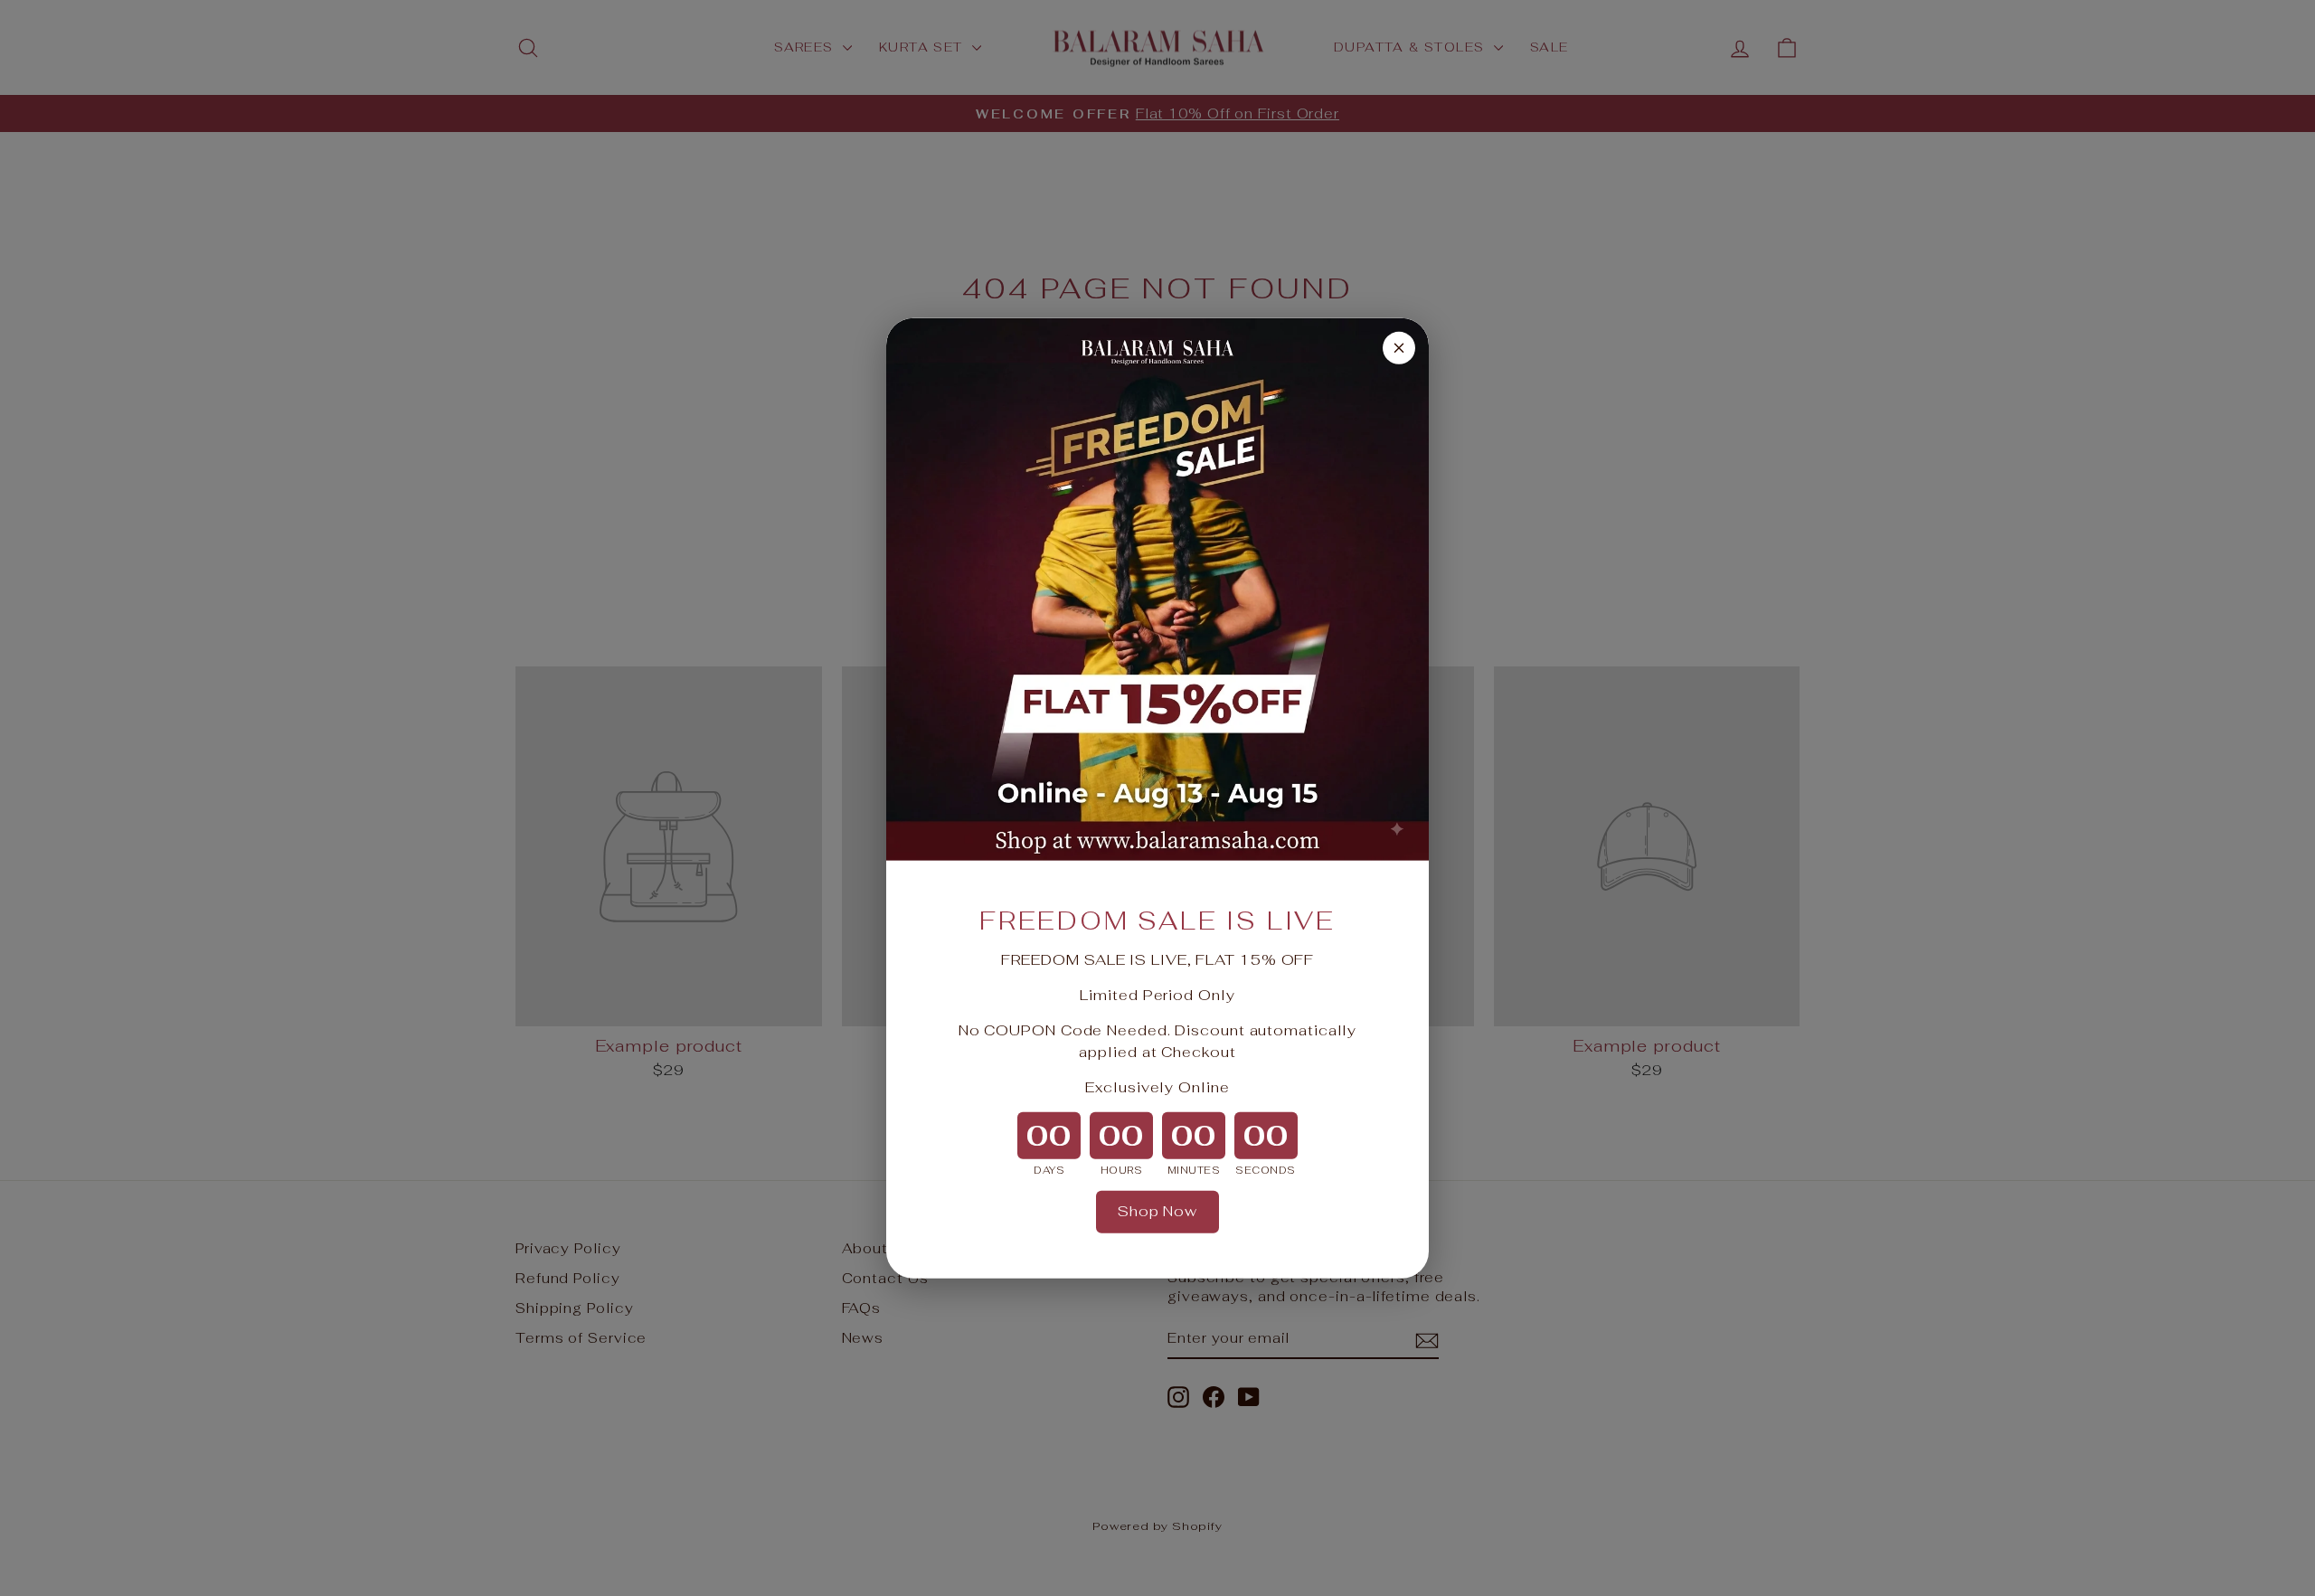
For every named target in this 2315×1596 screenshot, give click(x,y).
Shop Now (1157, 1211)
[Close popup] (1399, 347)
